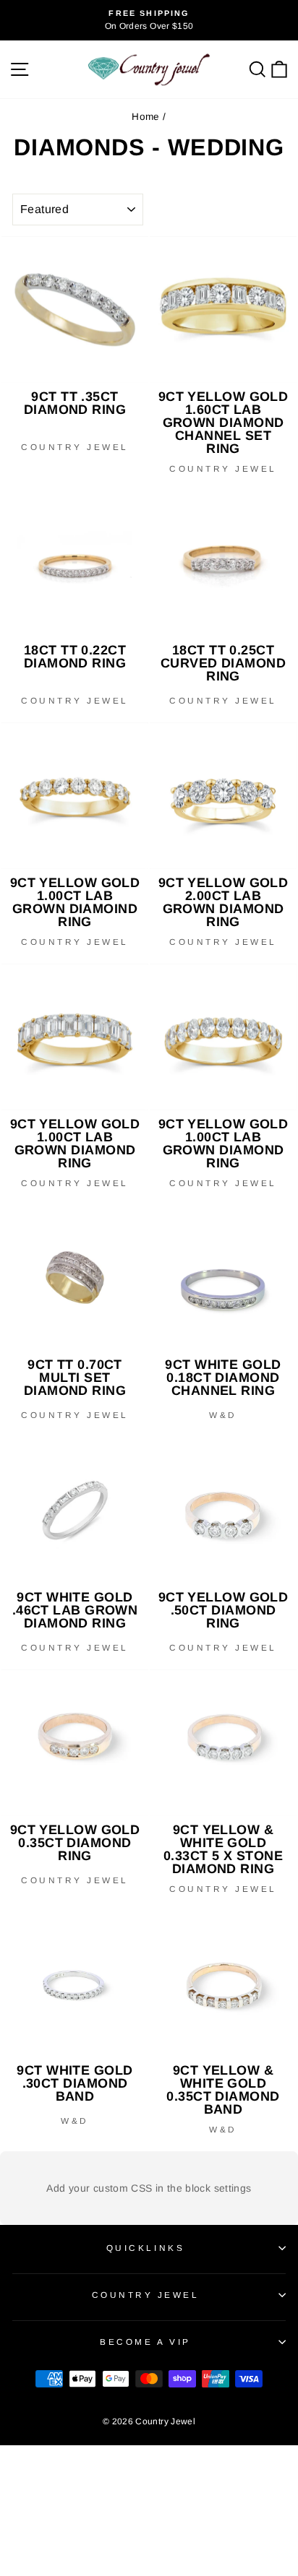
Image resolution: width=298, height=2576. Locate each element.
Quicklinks (145, 2248)
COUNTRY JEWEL (146, 2295)
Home (145, 117)
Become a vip (145, 2342)
